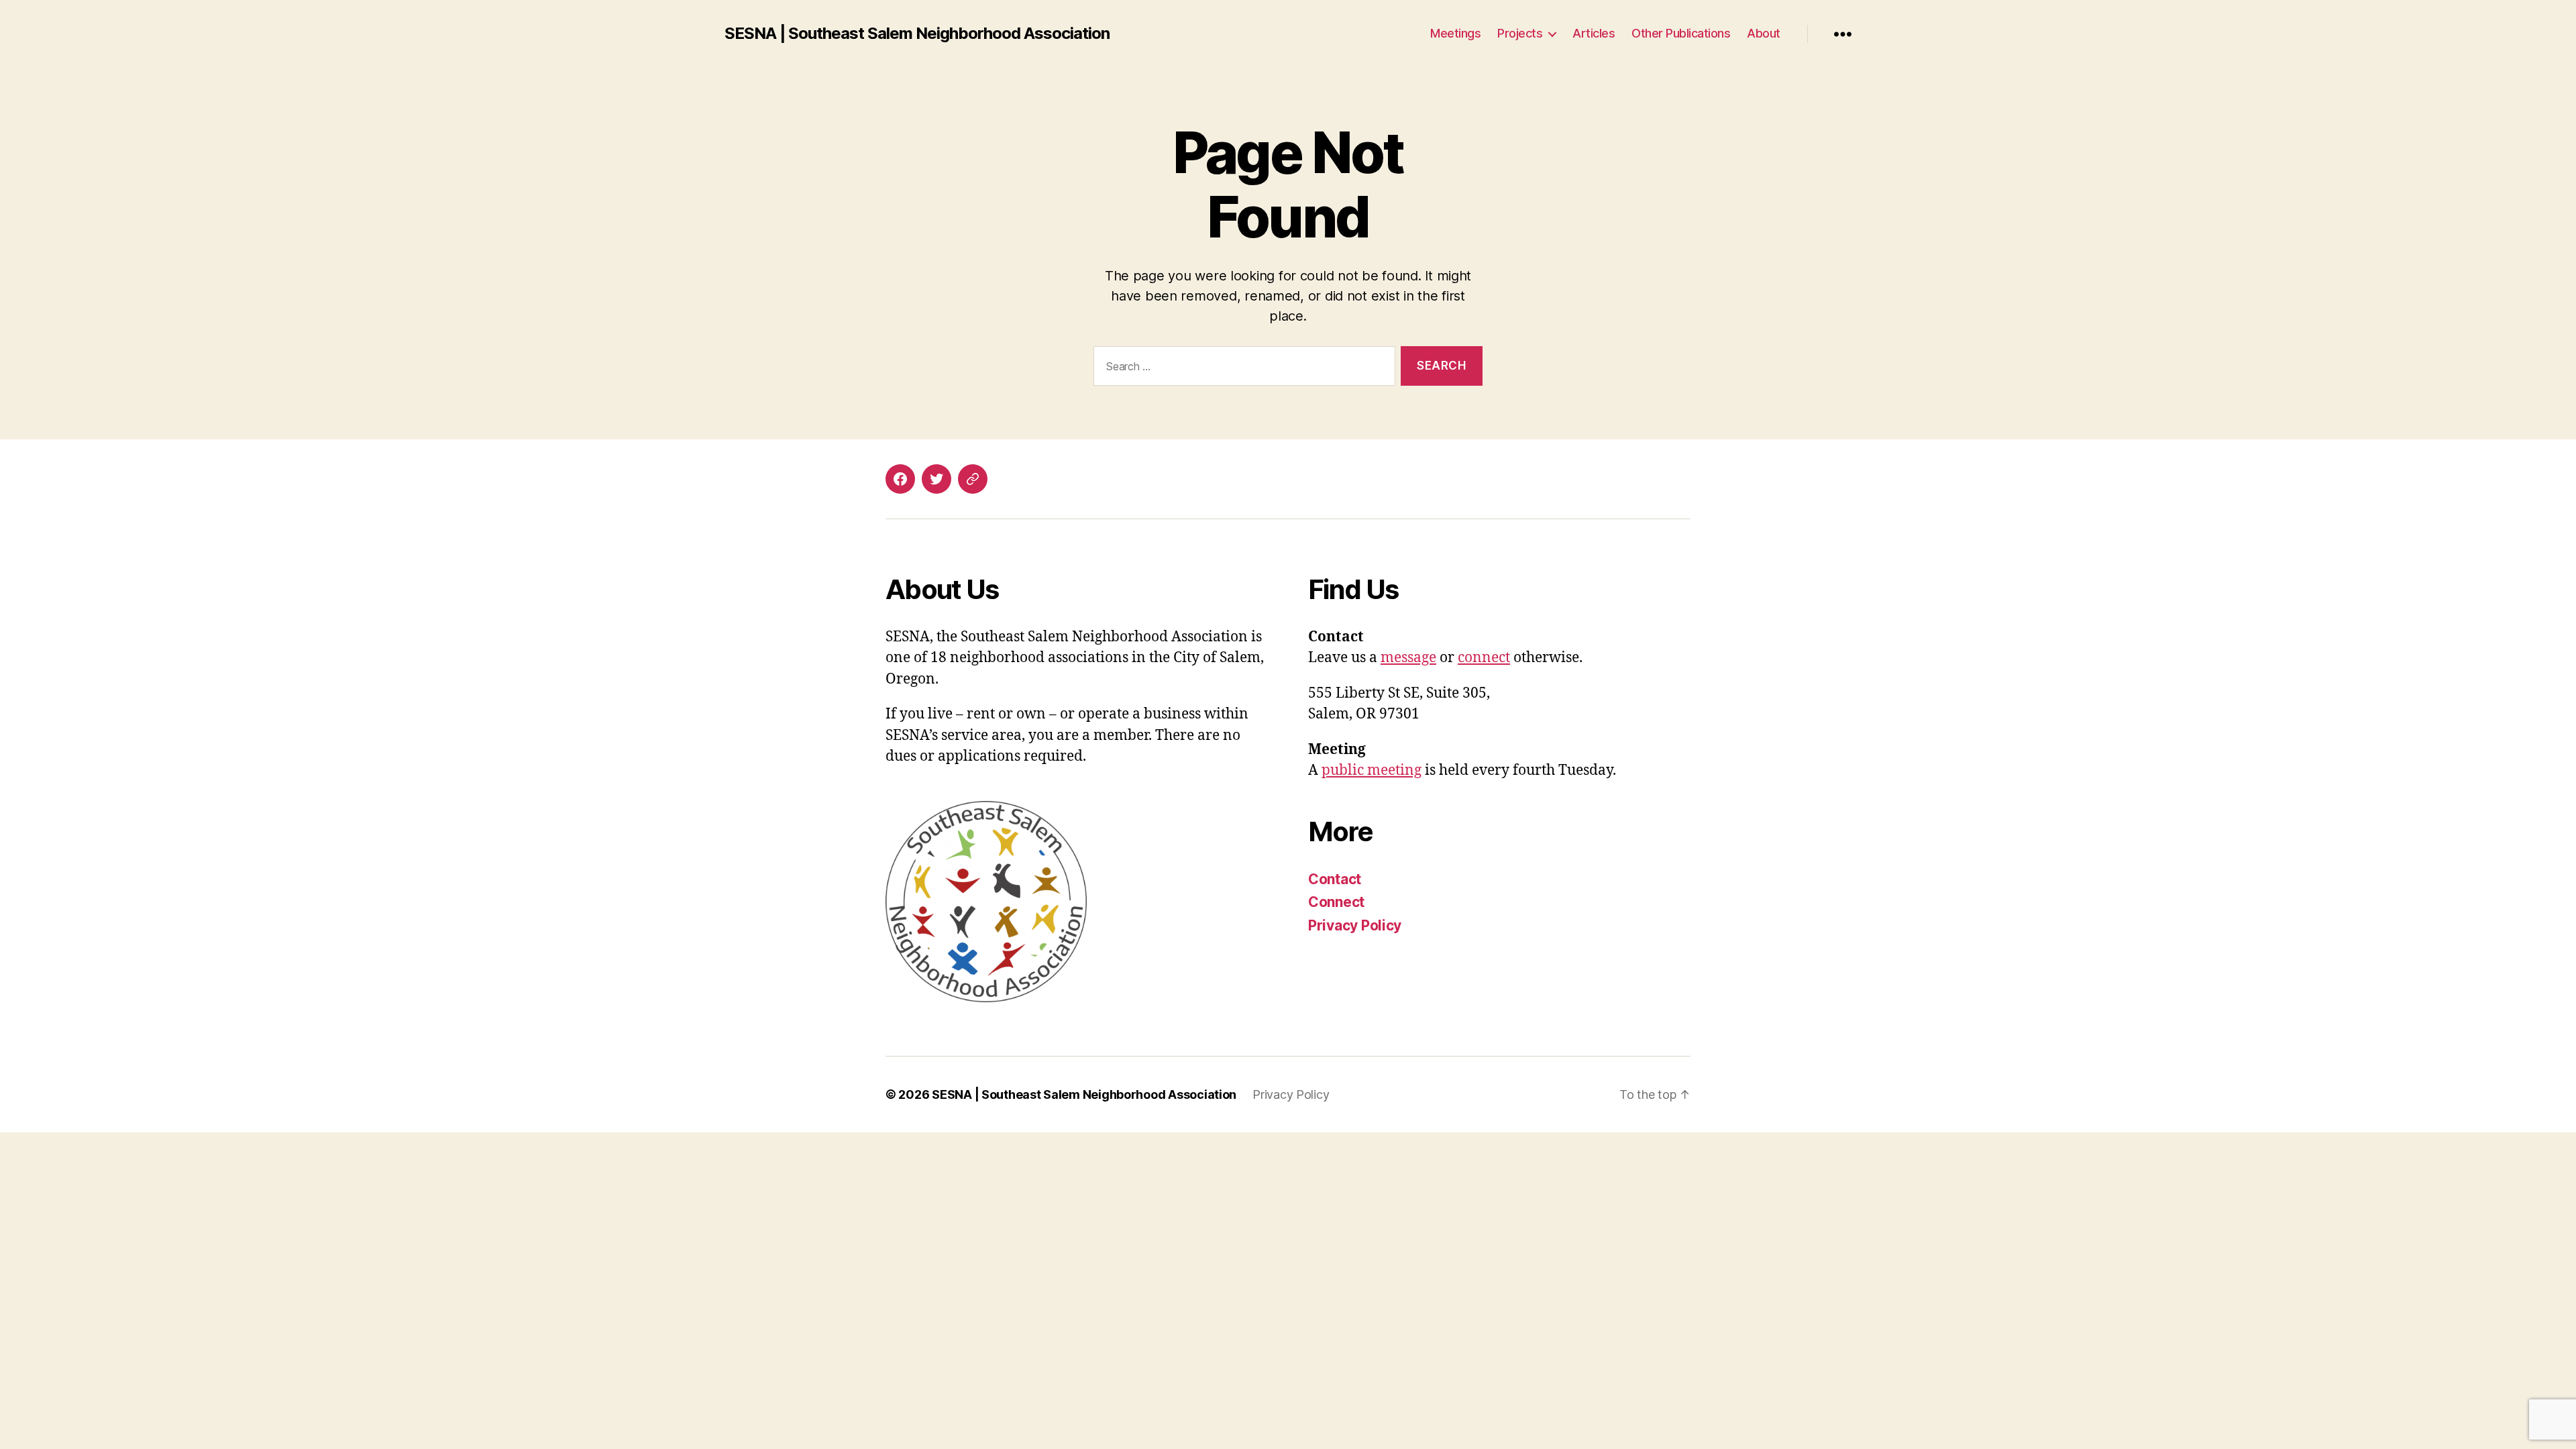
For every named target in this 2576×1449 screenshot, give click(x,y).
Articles (1594, 33)
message (1408, 658)
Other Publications (1681, 33)
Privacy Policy (1355, 925)
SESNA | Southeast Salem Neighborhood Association (917, 34)
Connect (1336, 902)
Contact (1335, 879)
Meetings (1455, 33)
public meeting (1372, 770)
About (1764, 33)
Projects (1520, 33)
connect (1484, 658)
